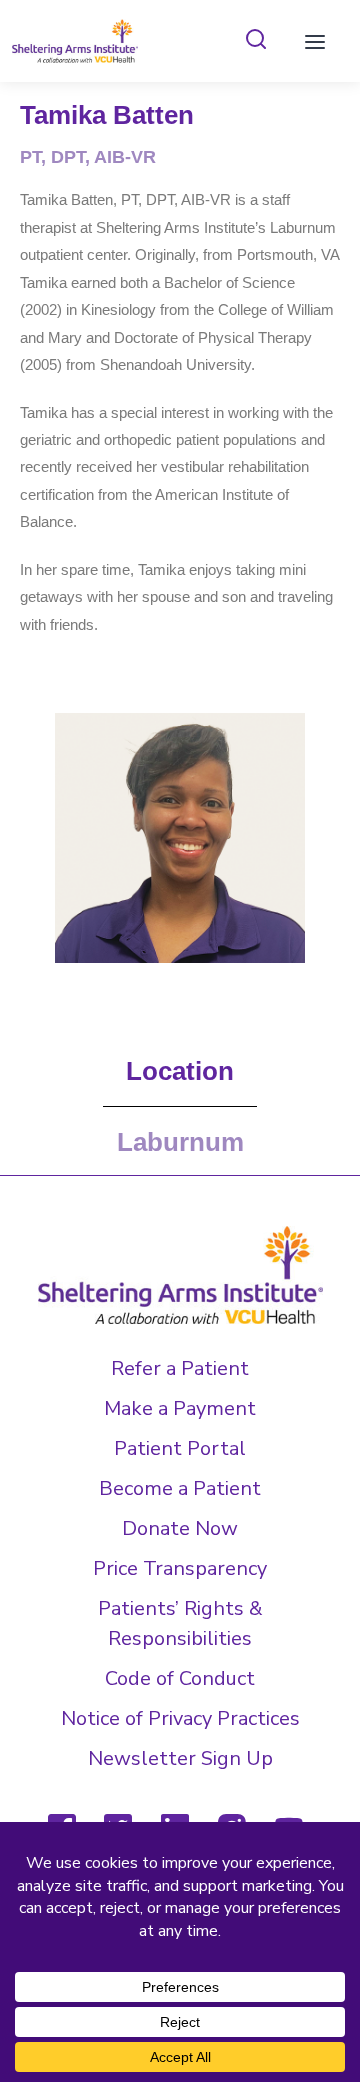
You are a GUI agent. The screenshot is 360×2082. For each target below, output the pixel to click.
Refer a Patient (180, 1368)
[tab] (256, 40)
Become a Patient (180, 1488)
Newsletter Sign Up (180, 1758)
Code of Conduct (180, 1678)
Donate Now (180, 1528)
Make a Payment (180, 1408)
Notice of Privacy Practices (180, 1718)
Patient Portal (180, 1448)
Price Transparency (180, 1568)
